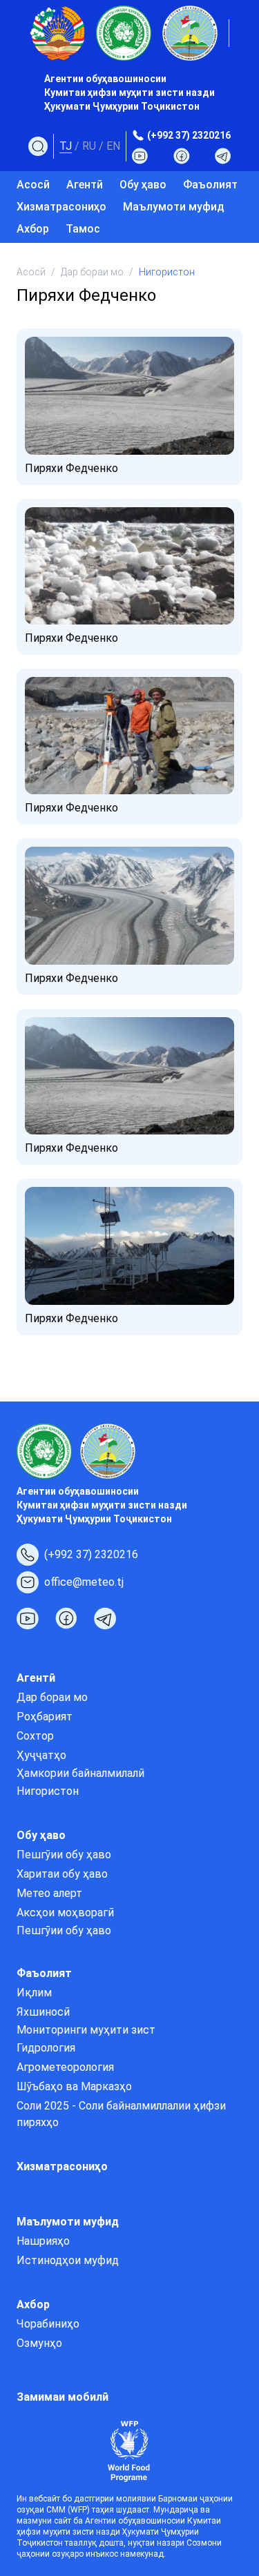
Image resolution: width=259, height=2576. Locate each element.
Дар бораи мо (92, 272)
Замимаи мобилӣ (63, 2397)
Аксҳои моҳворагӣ (65, 1913)
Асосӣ (33, 185)
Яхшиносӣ (43, 2012)
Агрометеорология (65, 2067)
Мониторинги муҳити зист (86, 2030)
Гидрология (46, 2048)
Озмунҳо (39, 2343)
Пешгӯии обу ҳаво (64, 1855)
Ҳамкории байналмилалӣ (80, 1773)
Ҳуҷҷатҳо (41, 1755)
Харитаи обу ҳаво (62, 1874)
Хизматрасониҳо (61, 207)
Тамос (83, 229)
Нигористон (48, 1791)
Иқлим (34, 1993)
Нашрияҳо (43, 2241)
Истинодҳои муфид (68, 2260)
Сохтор (35, 1736)
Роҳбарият (45, 1717)
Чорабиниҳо (48, 2324)
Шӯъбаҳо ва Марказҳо (74, 2086)
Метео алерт (49, 1893)
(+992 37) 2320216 (189, 135)
